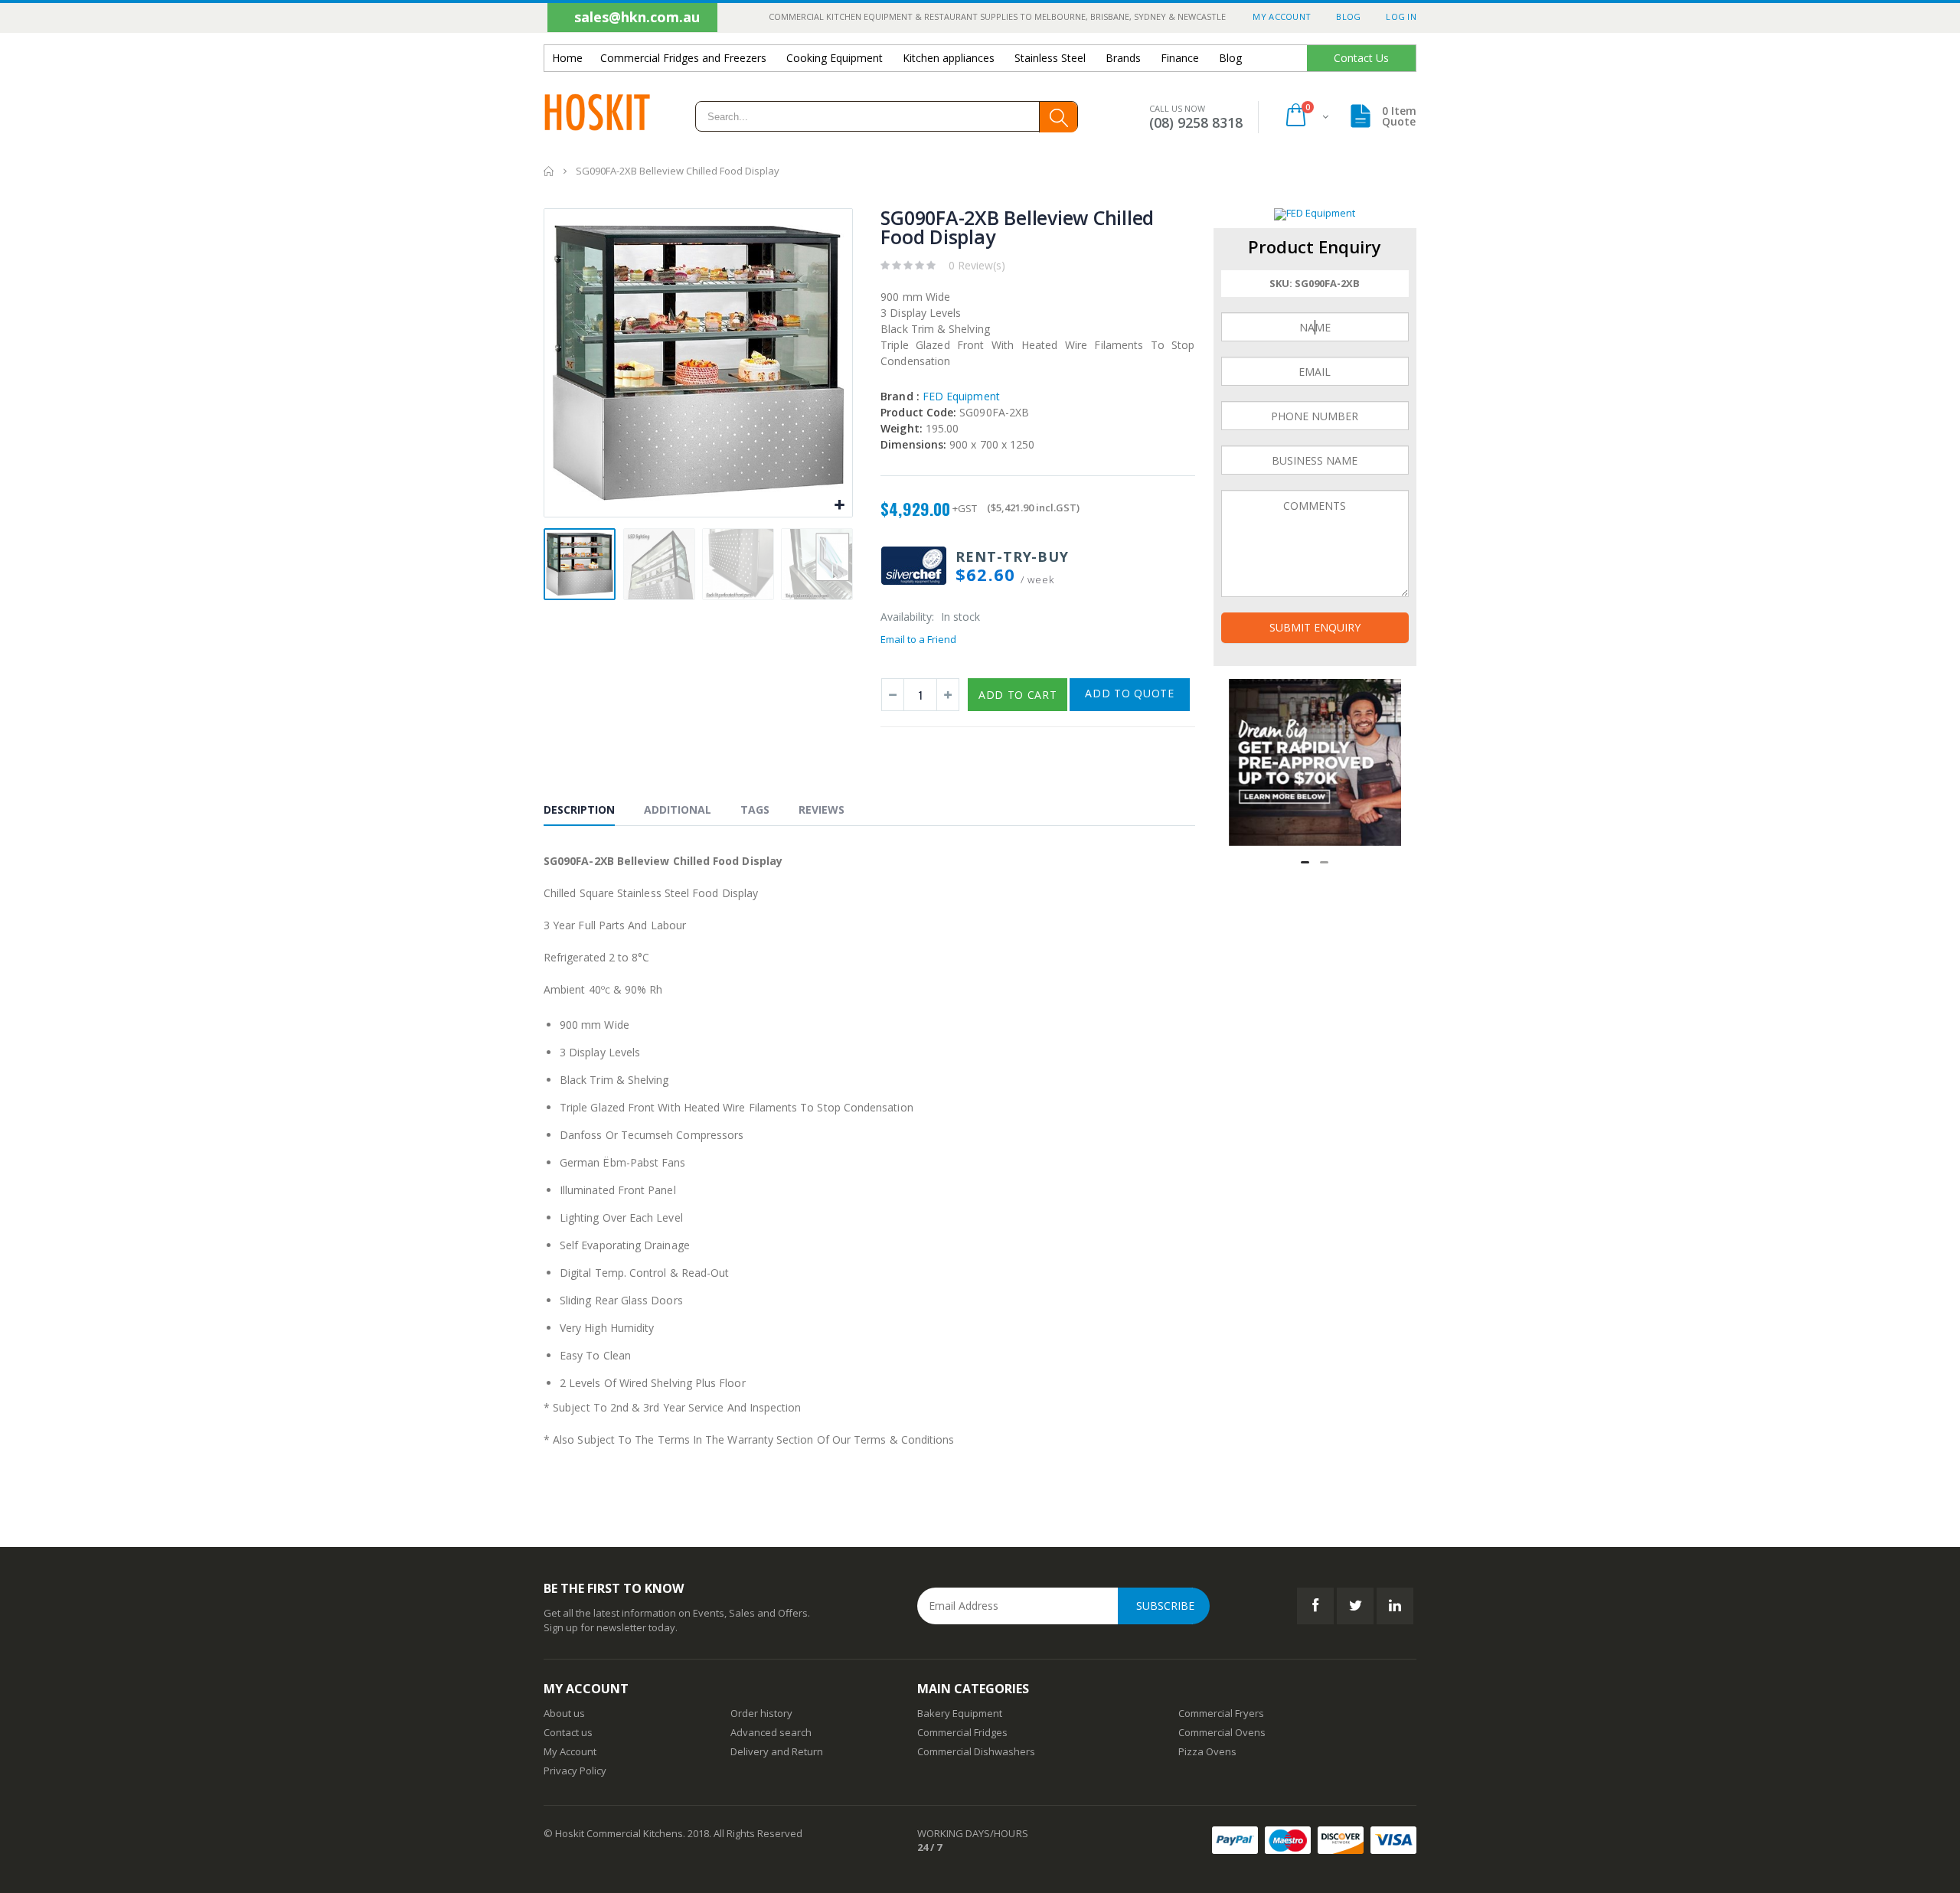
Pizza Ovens (1207, 1751)
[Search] (1058, 117)
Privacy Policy (575, 1771)
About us (564, 1713)
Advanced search (771, 1732)
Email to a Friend (918, 639)
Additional (678, 809)
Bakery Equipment (960, 1713)
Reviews (822, 809)
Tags (755, 809)
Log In (1401, 16)
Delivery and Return (777, 1751)
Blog (1348, 16)
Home (549, 171)
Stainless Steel (1050, 58)
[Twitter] (1355, 1606)
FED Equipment (940, 396)
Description (579, 809)
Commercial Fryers (1221, 1713)
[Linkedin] (1395, 1606)
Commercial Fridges (962, 1732)
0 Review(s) (977, 265)
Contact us (568, 1732)
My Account (1282, 16)
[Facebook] (1315, 1606)
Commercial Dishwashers (976, 1751)
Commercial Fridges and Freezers (683, 58)
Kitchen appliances (949, 58)
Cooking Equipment (835, 58)
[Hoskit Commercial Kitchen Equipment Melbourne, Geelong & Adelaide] (597, 117)
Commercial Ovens (1222, 1732)
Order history (761, 1713)
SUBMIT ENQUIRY (1315, 627)
